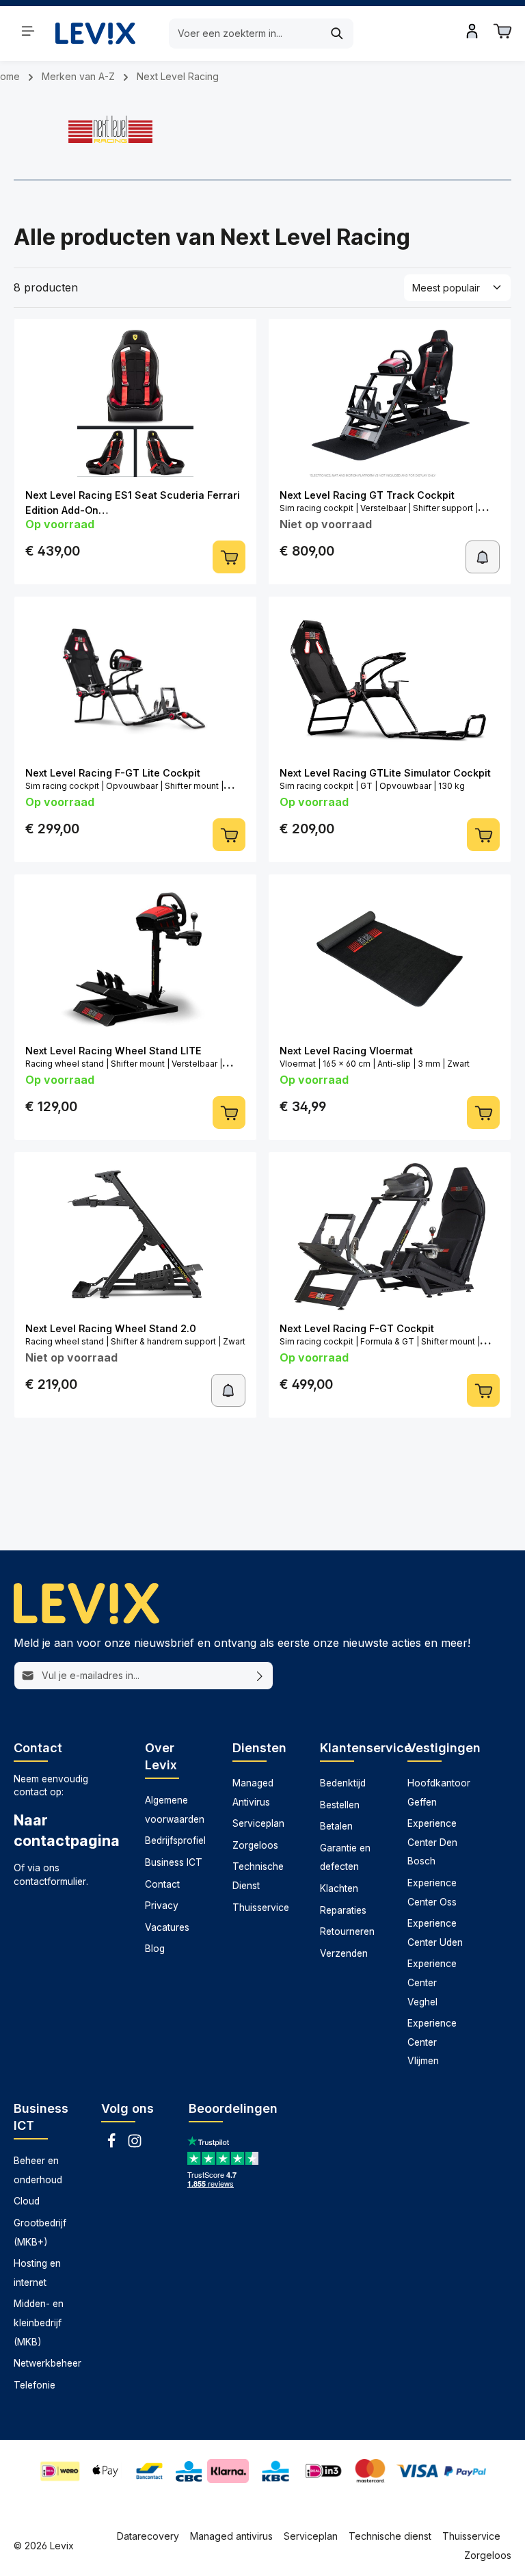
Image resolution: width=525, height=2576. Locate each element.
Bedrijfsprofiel (175, 1840)
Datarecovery (148, 2536)
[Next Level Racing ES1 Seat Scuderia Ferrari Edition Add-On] (135, 403)
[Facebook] (113, 2145)
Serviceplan (258, 1823)
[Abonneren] (260, 1676)
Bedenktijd (343, 1783)
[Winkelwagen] (502, 31)
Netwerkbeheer (48, 2363)
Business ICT (174, 1862)
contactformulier (50, 1882)
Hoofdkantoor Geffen (439, 1793)
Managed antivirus (231, 2536)
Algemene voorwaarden (175, 1810)
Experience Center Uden (435, 1933)
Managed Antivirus (253, 1793)
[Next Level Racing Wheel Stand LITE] (135, 959)
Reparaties (343, 1910)
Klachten (339, 1888)
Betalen (336, 1826)
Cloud (27, 2201)
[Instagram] (135, 2145)
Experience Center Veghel (432, 1982)
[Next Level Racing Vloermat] (390, 959)
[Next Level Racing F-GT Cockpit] (390, 1237)
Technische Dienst (258, 1876)
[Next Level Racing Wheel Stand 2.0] (135, 1237)
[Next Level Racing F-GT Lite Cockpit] (135, 681)
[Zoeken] (337, 34)
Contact (162, 1884)
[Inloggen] (472, 31)
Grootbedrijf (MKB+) (40, 2233)
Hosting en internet (37, 2273)
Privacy (162, 1905)
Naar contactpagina (66, 1830)
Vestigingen (444, 1748)
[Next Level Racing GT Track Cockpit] (390, 403)
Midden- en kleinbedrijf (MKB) (39, 2323)
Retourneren (347, 1931)
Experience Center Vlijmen (432, 2042)
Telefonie (35, 2385)
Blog (155, 1949)
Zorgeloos (255, 1845)
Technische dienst (390, 2536)
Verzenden (344, 1953)
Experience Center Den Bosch (432, 1842)
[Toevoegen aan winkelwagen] (229, 557)
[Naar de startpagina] (95, 33)
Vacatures (167, 1927)
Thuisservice (261, 1908)
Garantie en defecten (345, 1858)
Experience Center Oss (432, 1892)
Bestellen (340, 1805)
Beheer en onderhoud (38, 2170)
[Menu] (28, 31)
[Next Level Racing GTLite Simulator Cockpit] (390, 681)
